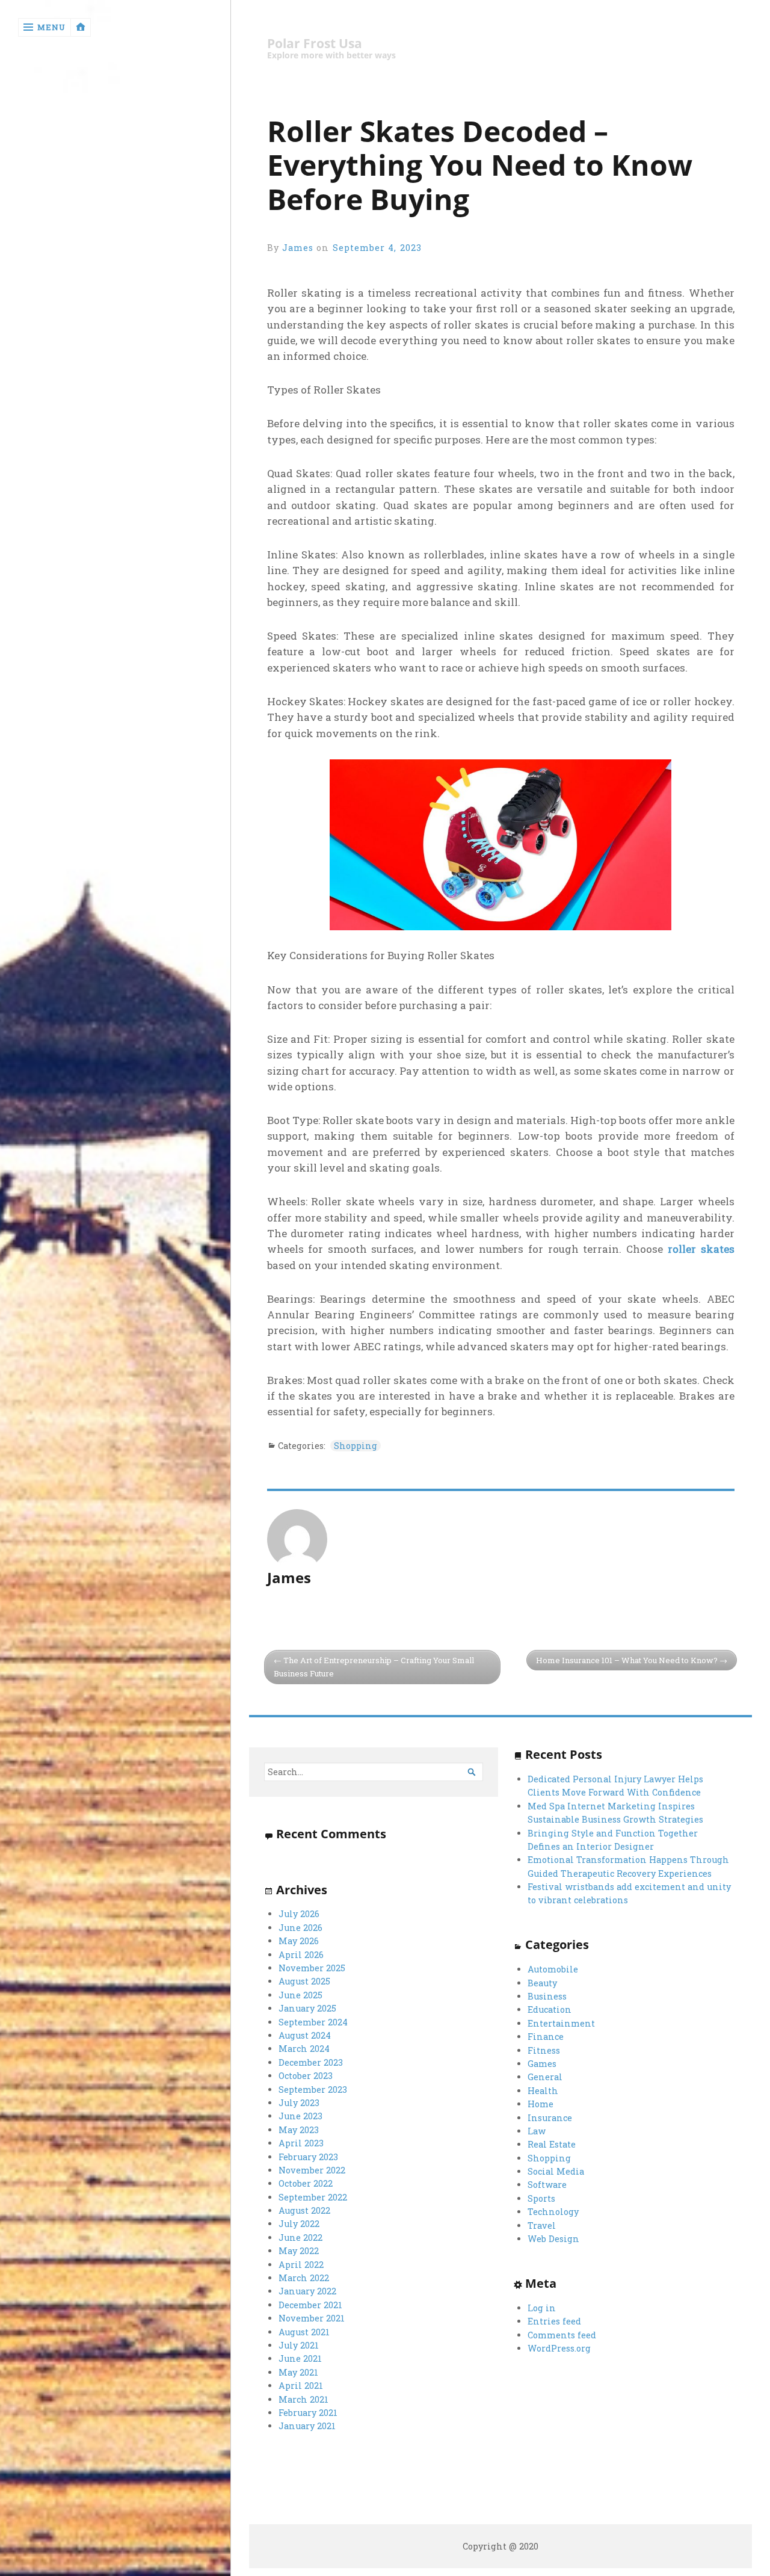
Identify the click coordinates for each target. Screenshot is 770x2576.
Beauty (542, 1983)
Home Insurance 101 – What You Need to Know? (627, 1660)
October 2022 (306, 2183)
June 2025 (300, 1995)
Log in (542, 2308)
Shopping (356, 1446)
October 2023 (306, 2076)
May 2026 (299, 1941)
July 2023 (299, 2103)
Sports (541, 2198)
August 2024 (305, 2035)
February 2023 (308, 2157)
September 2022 (313, 2197)
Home (541, 2104)
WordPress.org (559, 2348)
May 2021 (298, 2372)
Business (547, 1996)
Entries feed (554, 2321)
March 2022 (304, 2278)
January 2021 (307, 2426)
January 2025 (307, 2008)
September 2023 (313, 2090)
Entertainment (561, 2023)
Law (537, 2131)
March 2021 (303, 2399)
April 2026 (301, 1955)
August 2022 (304, 2210)
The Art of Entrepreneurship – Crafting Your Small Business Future (374, 1667)
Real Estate (552, 2144)
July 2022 (299, 2224)
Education (550, 2009)
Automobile (553, 1969)
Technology (553, 2212)
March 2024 (304, 2049)
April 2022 (301, 2265)
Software (547, 2185)
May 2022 (299, 2251)
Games (542, 2064)
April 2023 (301, 2143)
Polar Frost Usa (315, 44)
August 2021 (304, 2332)
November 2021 (312, 2318)
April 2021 (301, 2386)
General (545, 2077)
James (298, 248)
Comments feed (562, 2335)
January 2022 (307, 2291)
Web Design (553, 2239)
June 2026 (300, 1928)
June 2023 (300, 2116)
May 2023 (299, 2130)
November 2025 (312, 1968)
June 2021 (300, 2358)
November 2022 (312, 2170)
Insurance (550, 2118)
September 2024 (313, 2022)
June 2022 (300, 2238)
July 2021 (299, 2345)
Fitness (544, 2050)
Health (543, 2091)
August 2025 (304, 1981)
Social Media (556, 2171)
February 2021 (308, 2413)
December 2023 (311, 2062)
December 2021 (310, 2305)
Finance (546, 2037)
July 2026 (299, 1914)
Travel (542, 2225)
